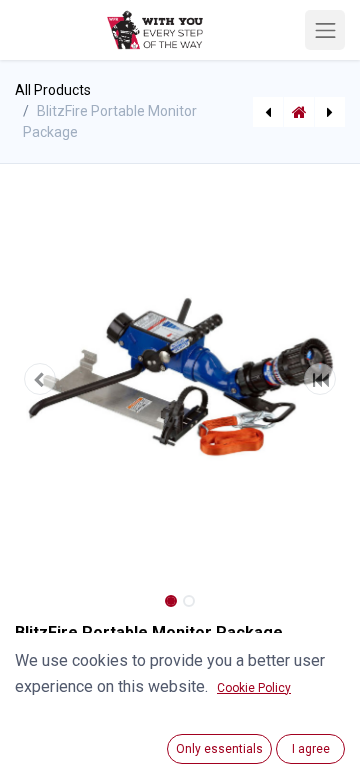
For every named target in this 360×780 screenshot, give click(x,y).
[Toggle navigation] (325, 30)
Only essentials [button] (219, 749)
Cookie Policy (254, 688)
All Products (53, 90)
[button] (40, 379)
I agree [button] (311, 749)
